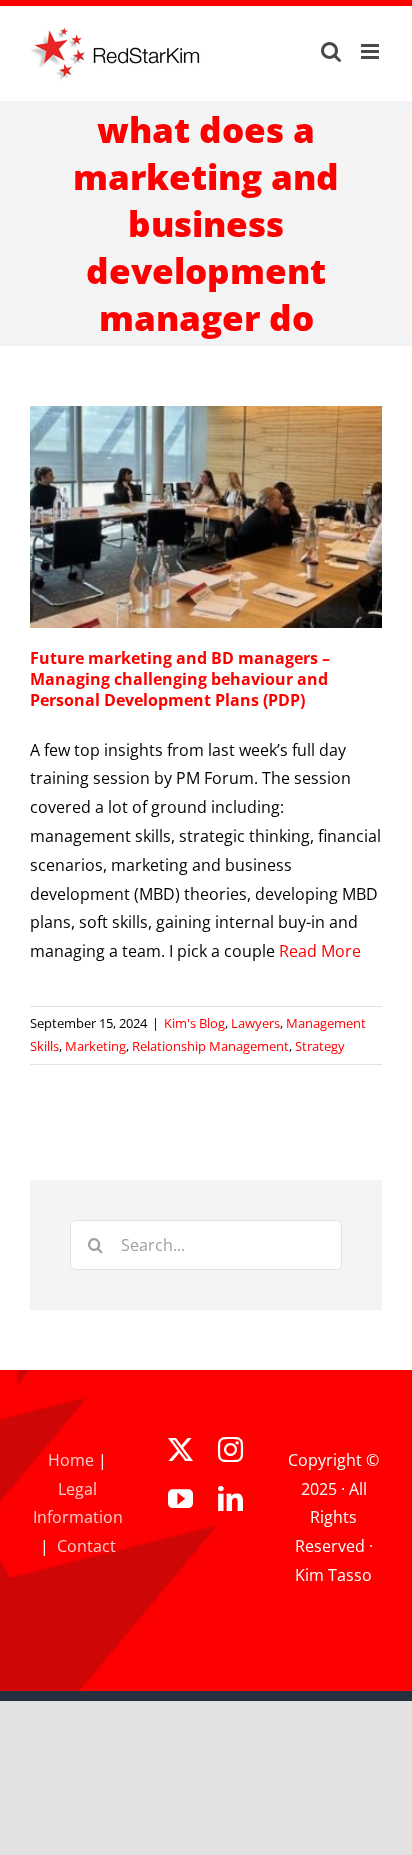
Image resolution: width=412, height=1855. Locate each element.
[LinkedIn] (230, 1498)
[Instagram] (230, 1449)
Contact (86, 1546)
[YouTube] (180, 1498)
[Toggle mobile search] (331, 51)
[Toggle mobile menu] (371, 51)
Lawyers (255, 1023)
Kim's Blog (194, 1023)
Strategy (320, 1046)
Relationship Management (210, 1046)
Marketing (95, 1046)
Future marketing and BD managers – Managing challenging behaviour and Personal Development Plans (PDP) (180, 679)
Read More (320, 951)
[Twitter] (180, 1449)
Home (71, 1460)
